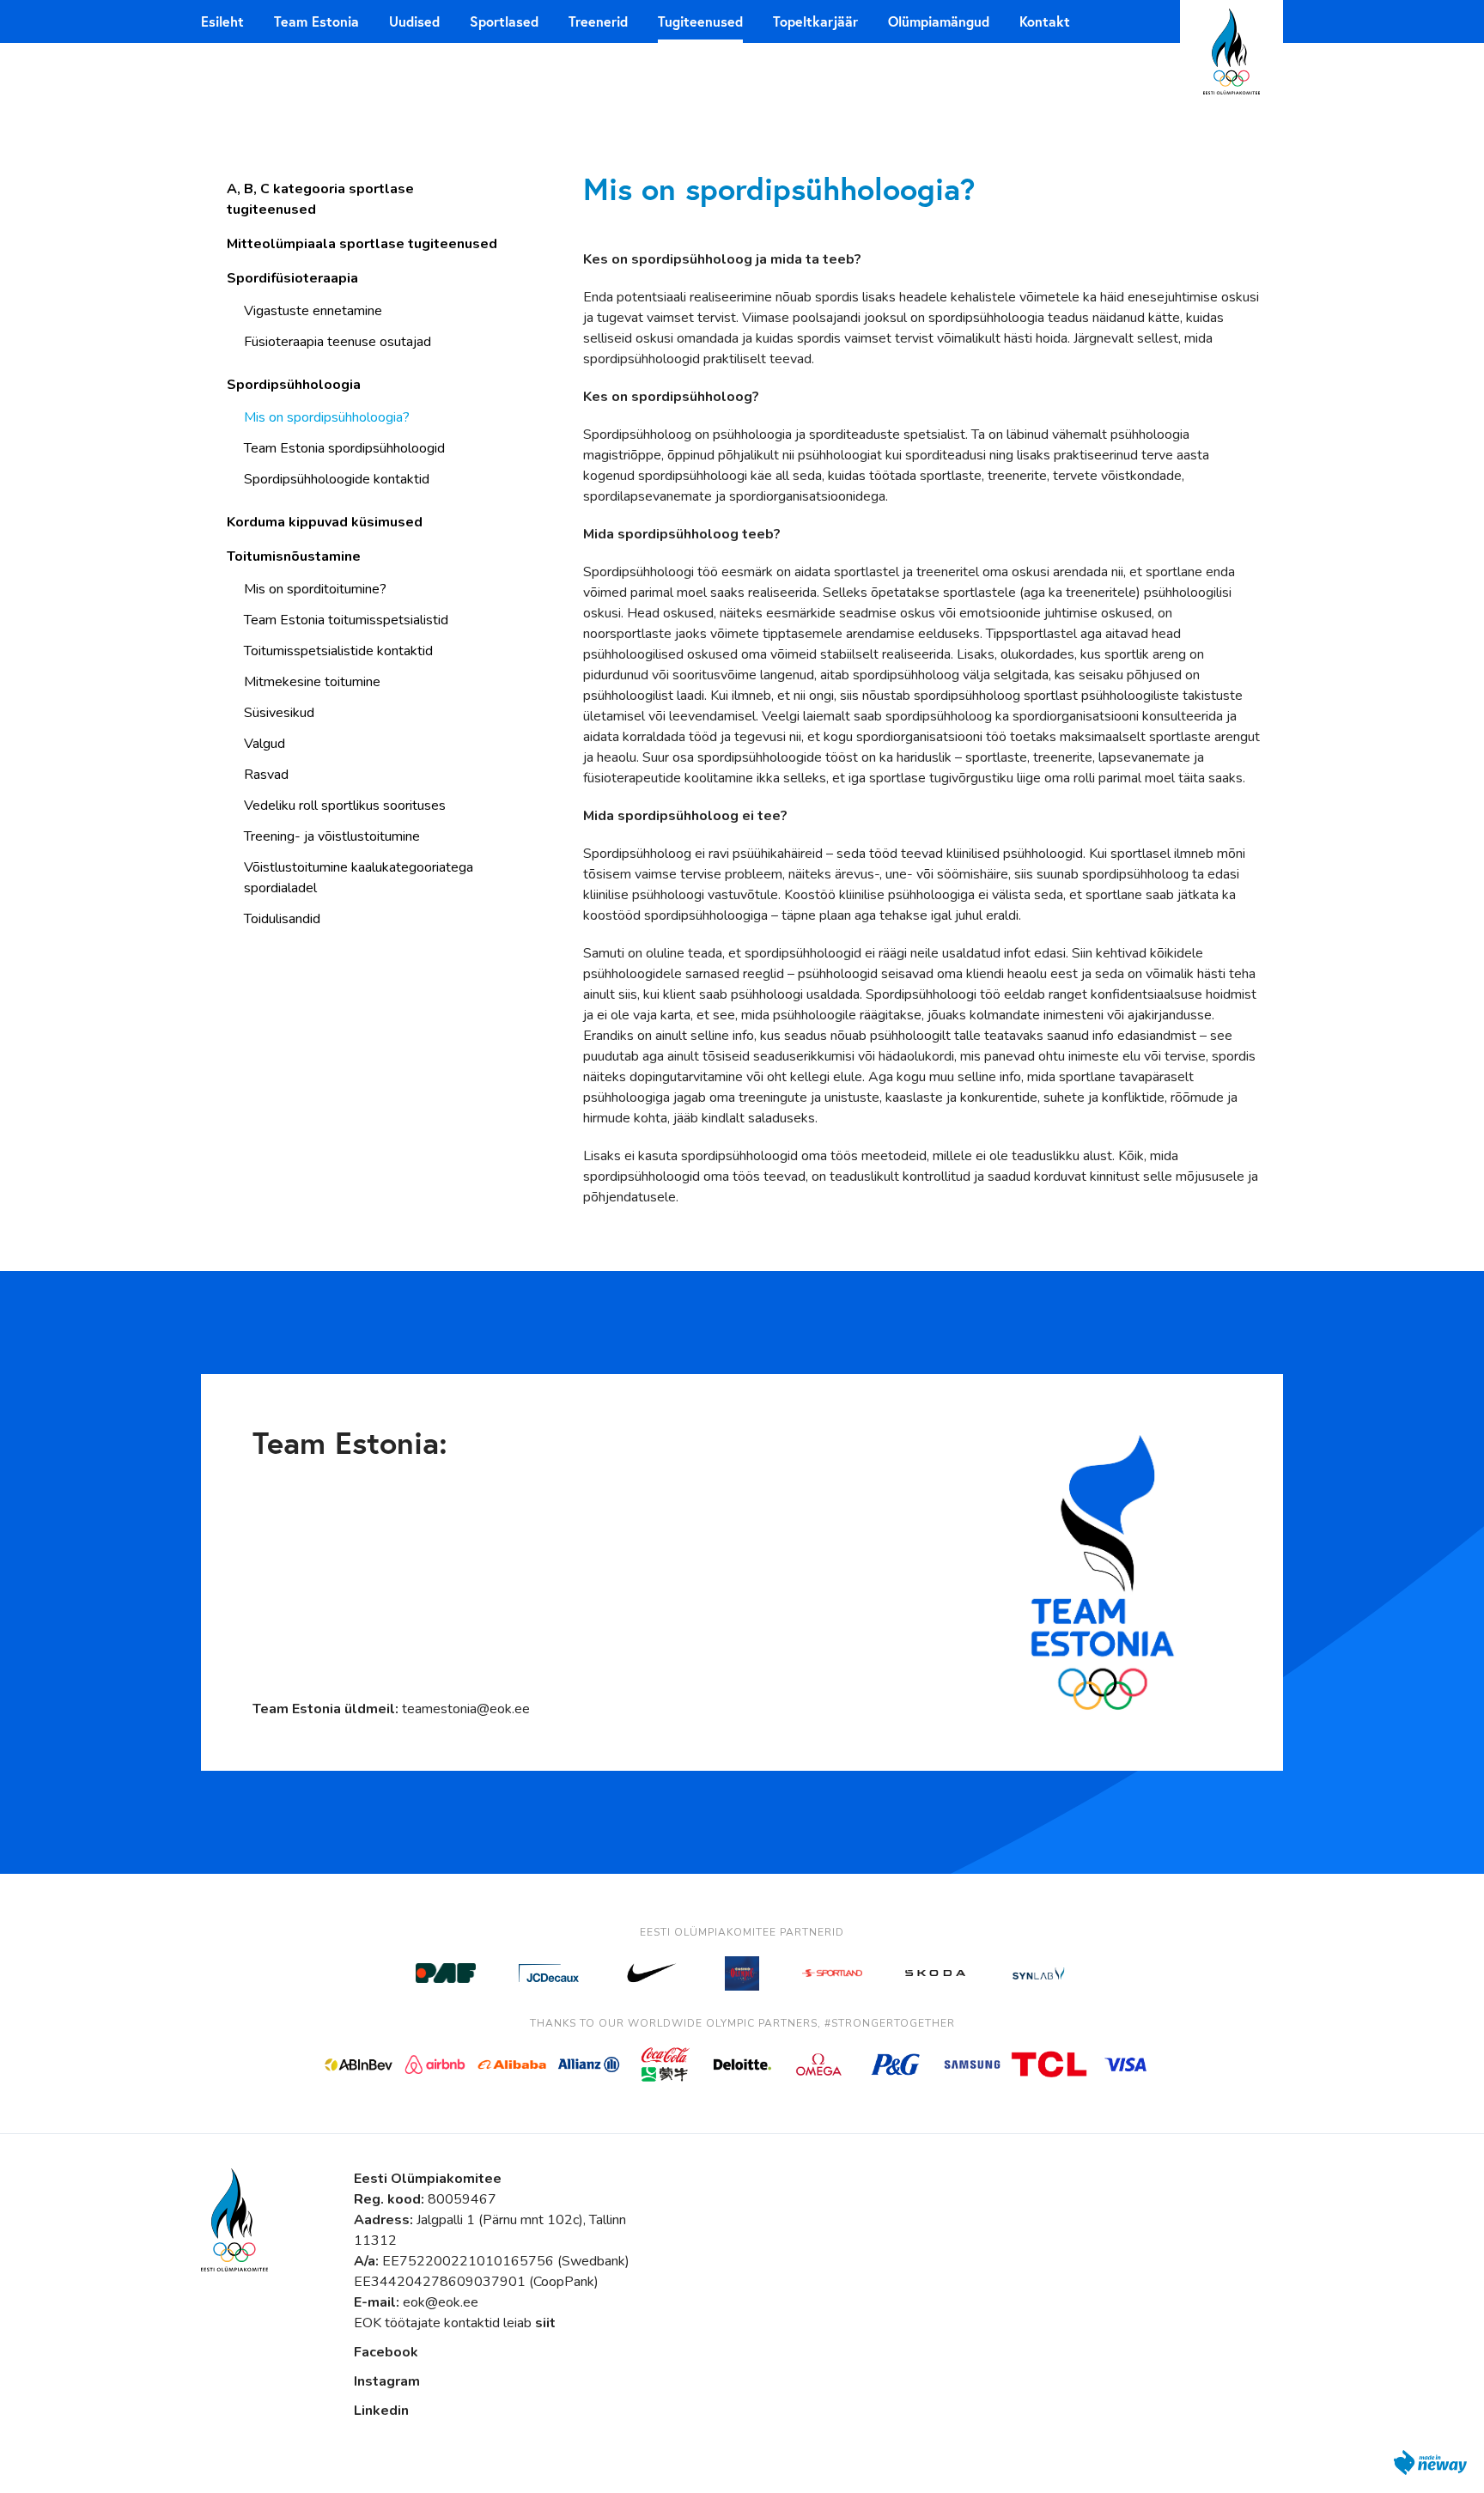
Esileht (222, 21)
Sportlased (504, 21)
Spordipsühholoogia (294, 385)
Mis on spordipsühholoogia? (327, 417)
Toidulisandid (282, 919)
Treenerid (598, 21)
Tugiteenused (700, 21)
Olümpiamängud (939, 21)
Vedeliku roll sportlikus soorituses (345, 806)
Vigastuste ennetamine (313, 311)
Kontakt (1045, 21)
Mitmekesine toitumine (312, 682)
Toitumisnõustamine (294, 556)
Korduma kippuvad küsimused (325, 522)
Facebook (386, 2352)
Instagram (387, 2381)
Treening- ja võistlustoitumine (332, 836)
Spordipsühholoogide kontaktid (337, 479)
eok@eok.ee (441, 2302)
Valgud (265, 744)
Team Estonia (316, 21)
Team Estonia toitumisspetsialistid (346, 620)
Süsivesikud (279, 713)
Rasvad (266, 775)
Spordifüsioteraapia (292, 278)
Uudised (414, 21)
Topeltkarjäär (815, 21)
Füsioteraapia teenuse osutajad (338, 342)
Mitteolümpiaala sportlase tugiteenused (362, 244)
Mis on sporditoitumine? (315, 589)
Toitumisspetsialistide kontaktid (338, 651)
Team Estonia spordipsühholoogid (344, 448)
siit (545, 2323)
